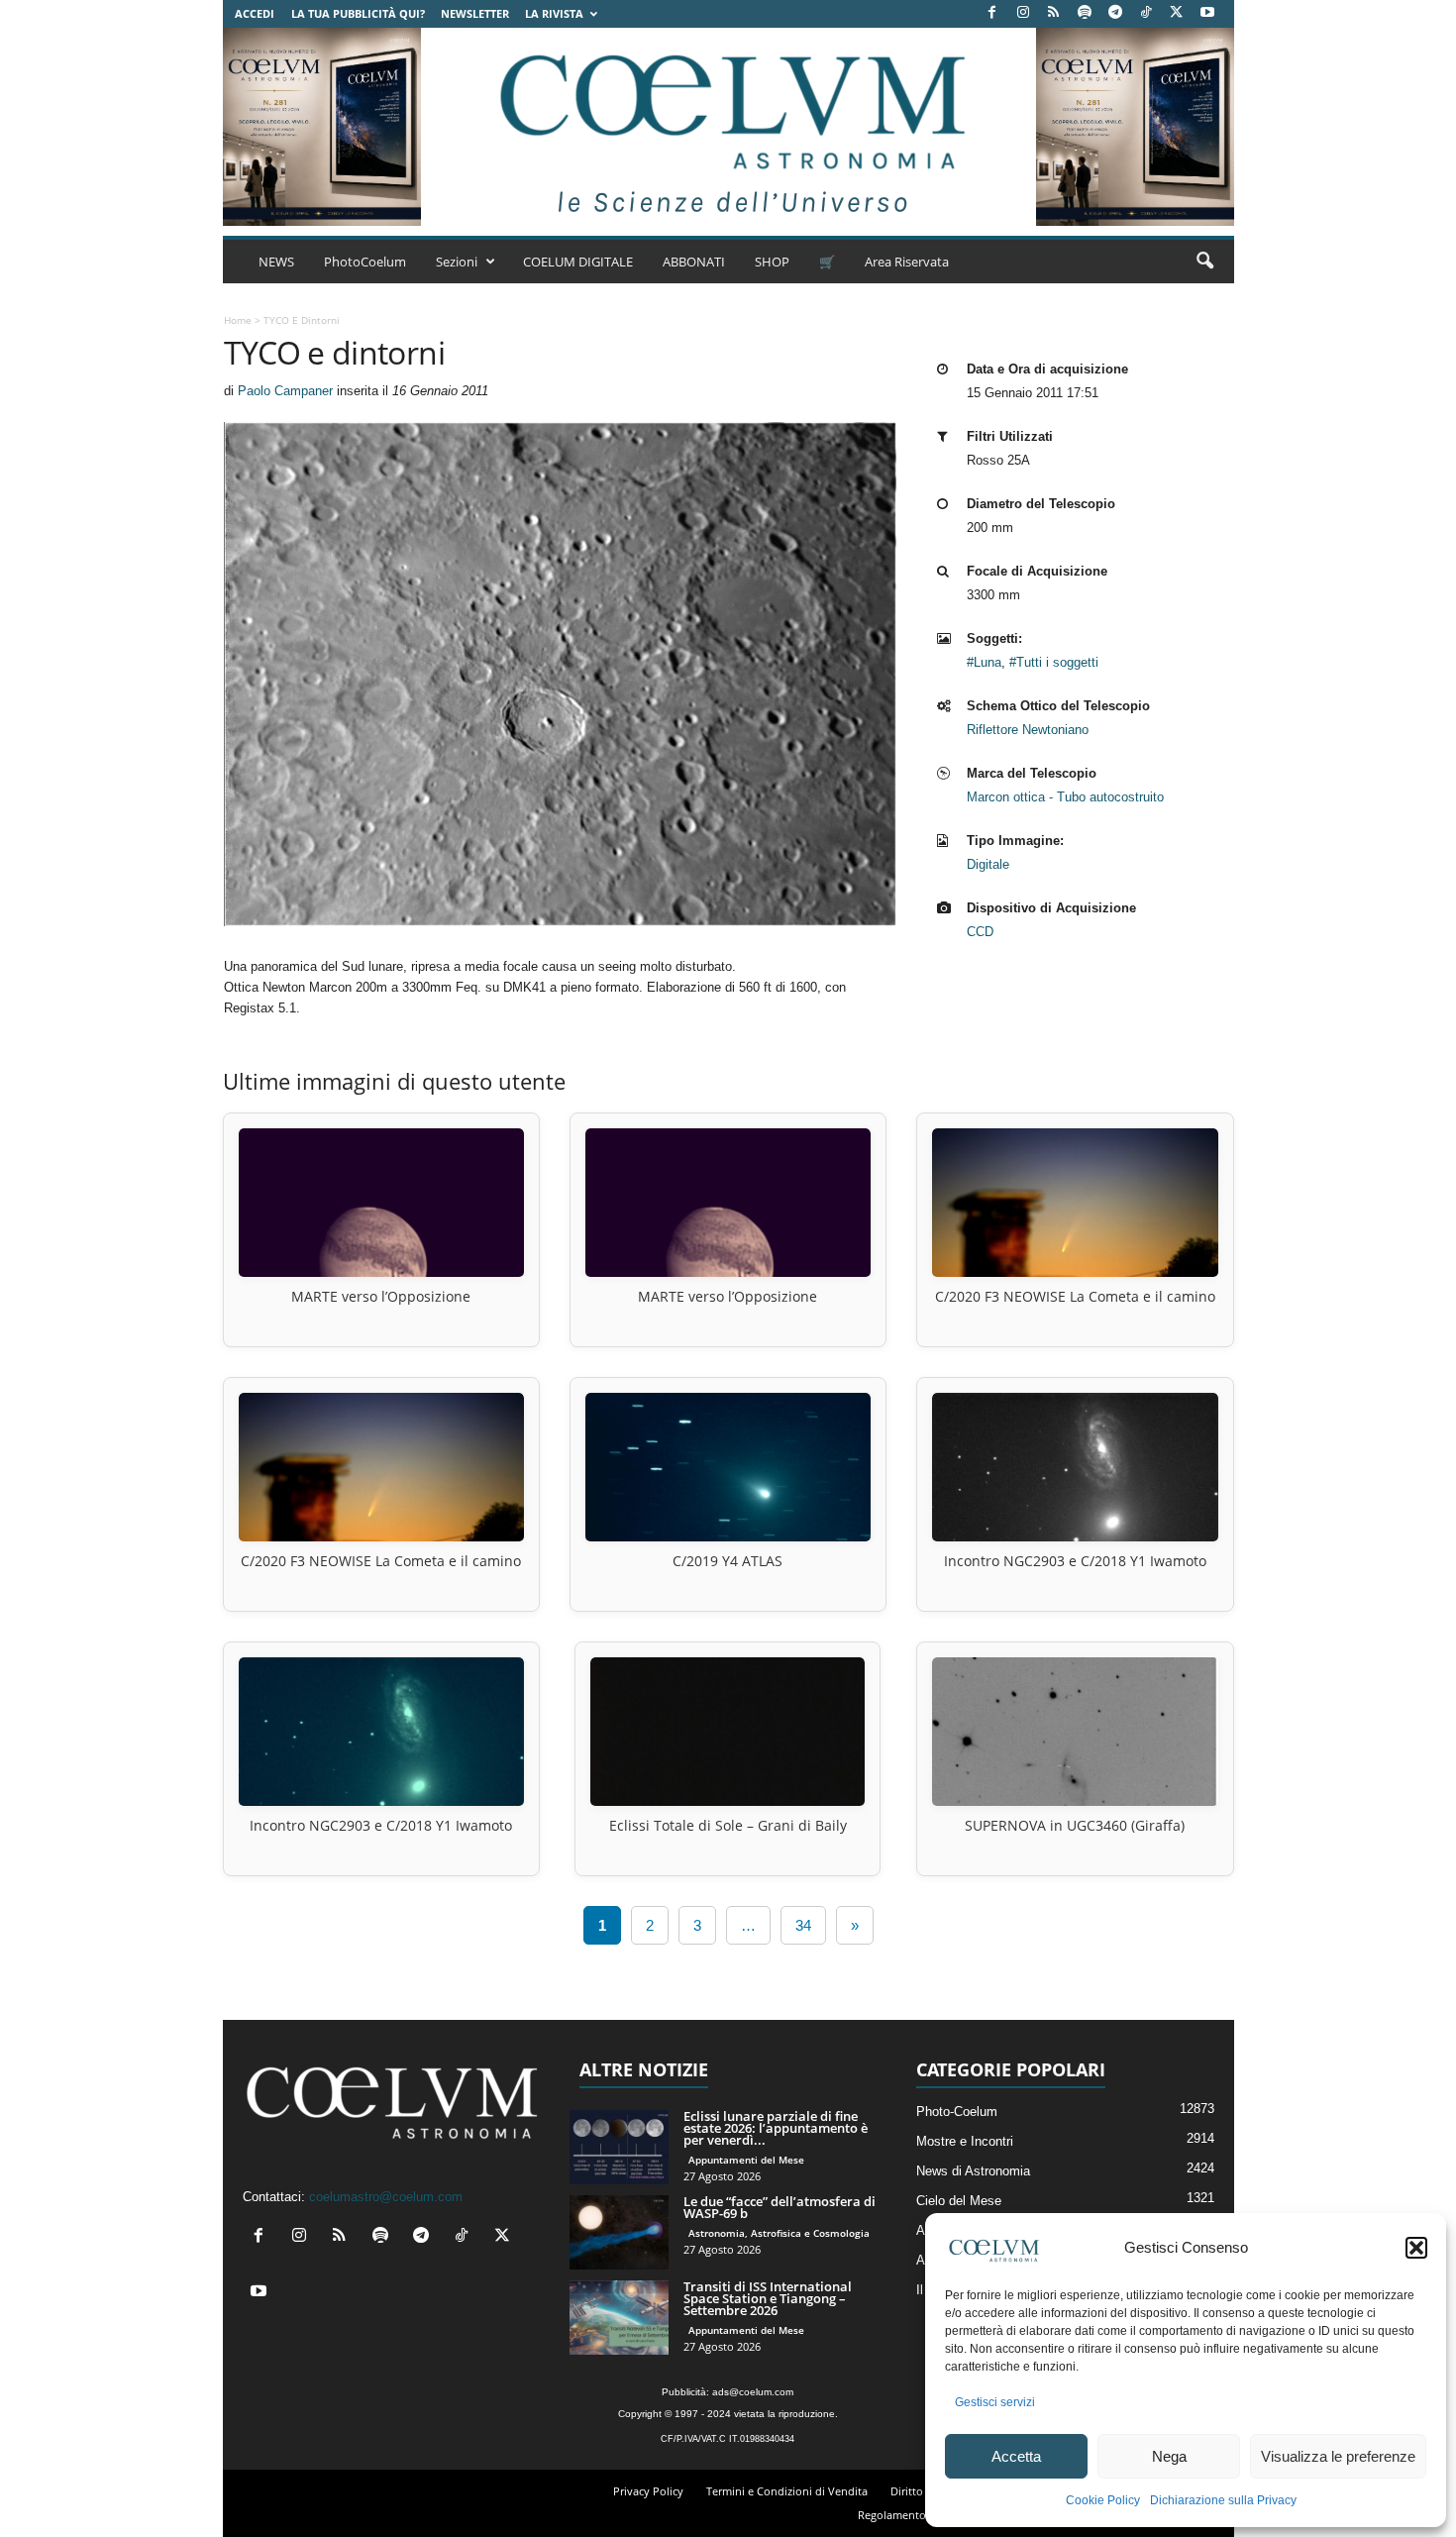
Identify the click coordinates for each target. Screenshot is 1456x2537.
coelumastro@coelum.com (386, 2197)
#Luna (984, 662)
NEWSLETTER (475, 13)
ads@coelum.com (753, 2392)
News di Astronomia (973, 2171)
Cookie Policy (1103, 2500)
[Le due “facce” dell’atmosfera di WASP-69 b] (619, 2232)
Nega (1169, 2456)
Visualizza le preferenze (1338, 2456)
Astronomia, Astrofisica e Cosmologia (779, 2233)
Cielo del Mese (959, 2201)
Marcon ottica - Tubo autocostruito (1065, 797)
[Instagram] (1023, 13)
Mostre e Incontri (965, 2141)
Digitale (988, 864)
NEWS (276, 262)
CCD (980, 932)
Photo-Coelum (957, 2112)
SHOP (772, 262)
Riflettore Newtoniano (1028, 730)
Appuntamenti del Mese (746, 2160)
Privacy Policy (648, 2491)
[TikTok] (1146, 13)
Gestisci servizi (995, 2402)
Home (238, 320)
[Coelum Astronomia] (728, 127)
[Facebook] (992, 13)
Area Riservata (907, 262)
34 (803, 1925)
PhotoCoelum (365, 262)
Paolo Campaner (285, 391)
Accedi (255, 13)
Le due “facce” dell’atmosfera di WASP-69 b (780, 2207)
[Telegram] (1115, 13)
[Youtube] (1207, 13)
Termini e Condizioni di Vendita (787, 2491)
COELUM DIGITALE (578, 262)
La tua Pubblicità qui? (358, 13)
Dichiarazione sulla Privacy (1223, 2500)
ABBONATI (694, 262)
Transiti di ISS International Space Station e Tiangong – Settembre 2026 (768, 2298)
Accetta (1016, 2456)
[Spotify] (1085, 13)
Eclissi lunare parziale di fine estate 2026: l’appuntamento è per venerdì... (776, 2128)
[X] (1177, 13)
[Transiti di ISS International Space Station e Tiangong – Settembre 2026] (619, 2318)
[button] (1416, 2248)
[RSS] (1054, 13)
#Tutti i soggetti (1054, 662)
